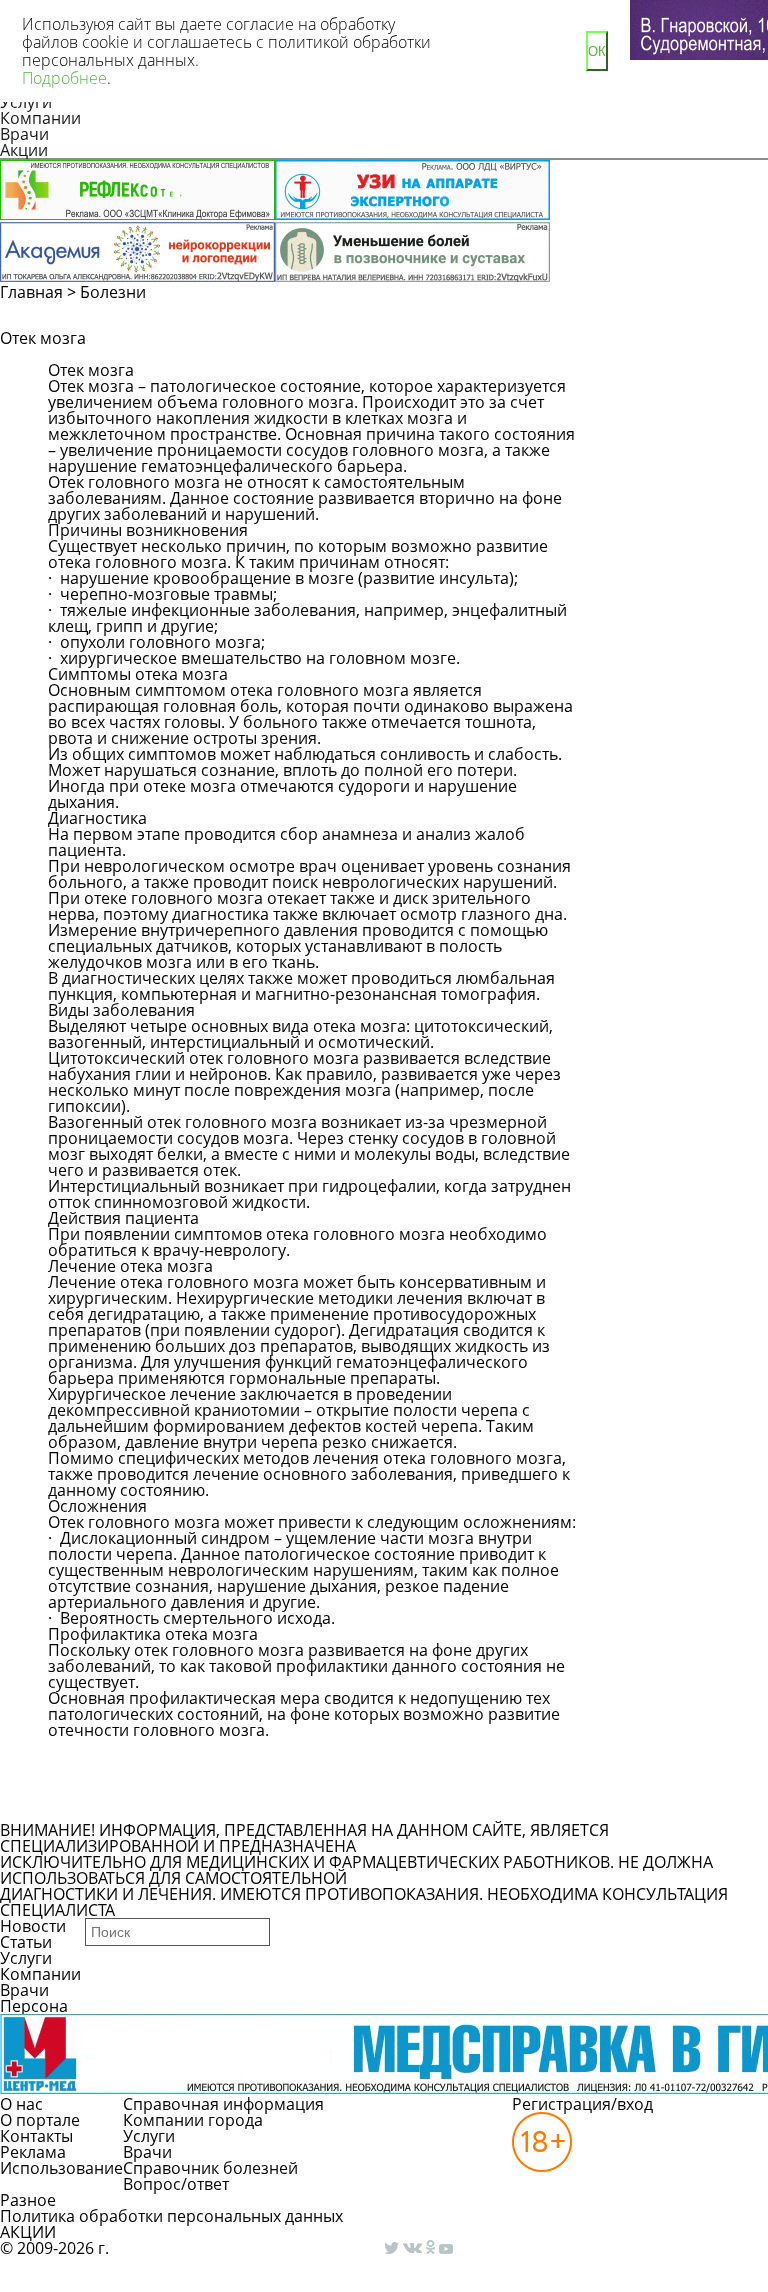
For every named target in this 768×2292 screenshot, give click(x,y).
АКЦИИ (28, 2232)
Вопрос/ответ (176, 2184)
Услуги (26, 1958)
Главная (31, 292)
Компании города (193, 2120)
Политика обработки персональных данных (171, 2216)
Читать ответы (651, 400)
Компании (40, 118)
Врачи (24, 134)
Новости (33, 1926)
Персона (34, 2006)
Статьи (26, 1942)
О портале (40, 2120)
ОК (597, 51)
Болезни (113, 292)
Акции (24, 150)
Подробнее (64, 78)
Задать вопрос (652, 364)
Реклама (33, 2152)
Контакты (36, 2136)
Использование (61, 2168)
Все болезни (116, 1804)
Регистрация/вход (582, 2104)
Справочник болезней (210, 2168)
